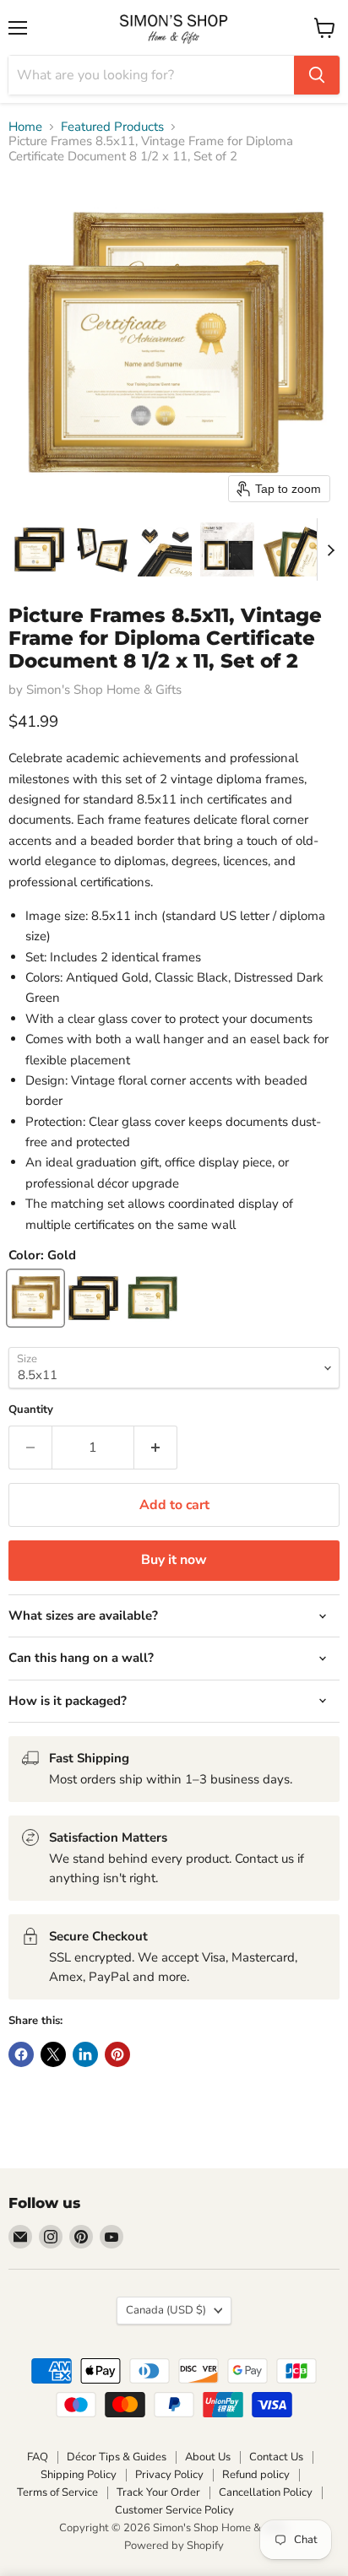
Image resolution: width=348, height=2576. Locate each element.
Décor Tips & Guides (117, 2457)
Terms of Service (57, 2492)
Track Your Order (158, 2492)
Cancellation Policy (266, 2492)
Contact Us (276, 2457)
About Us (208, 2457)
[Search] (317, 75)
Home (25, 127)
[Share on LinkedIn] (85, 2054)
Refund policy (256, 2475)
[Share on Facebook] (21, 2054)
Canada (166, 2310)
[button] (40, 549)
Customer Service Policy (174, 2510)
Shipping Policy (79, 2475)
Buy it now (174, 1560)
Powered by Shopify (174, 2546)
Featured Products (112, 127)
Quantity (31, 1410)
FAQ (38, 2457)
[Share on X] (53, 2054)
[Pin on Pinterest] (117, 2054)
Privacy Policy (169, 2475)
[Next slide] (330, 549)
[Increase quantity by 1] (156, 1448)
